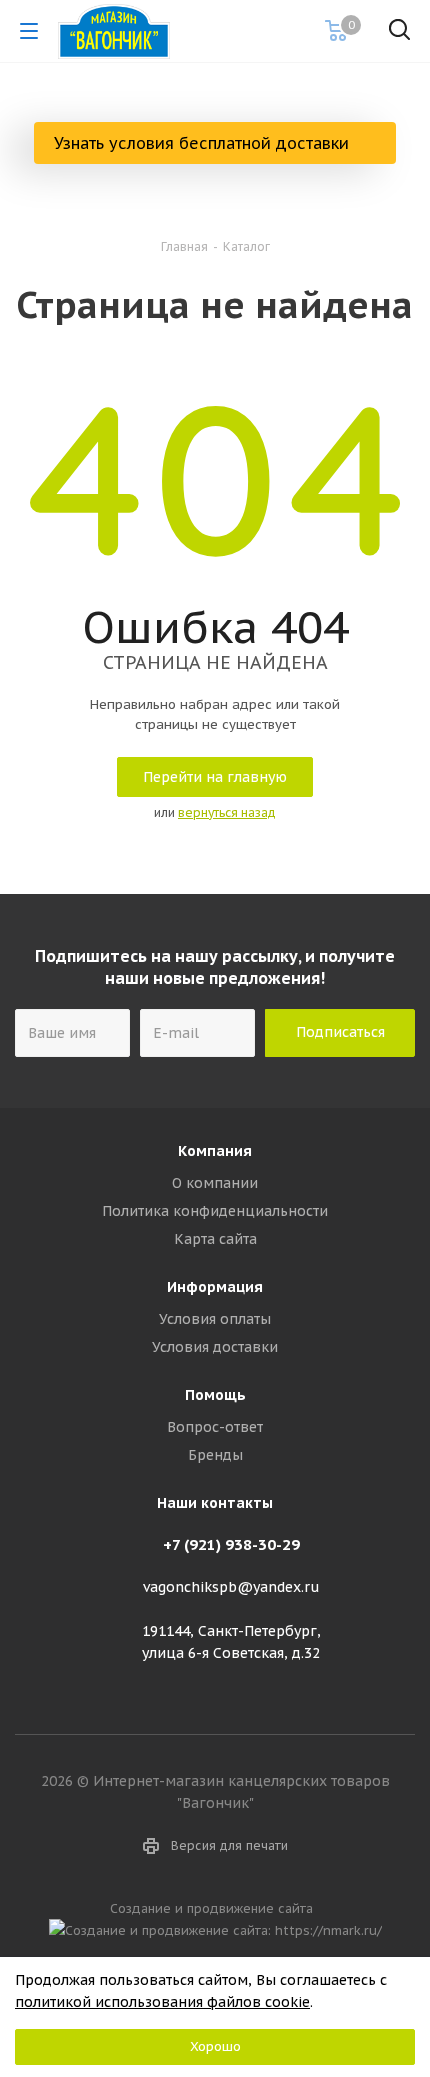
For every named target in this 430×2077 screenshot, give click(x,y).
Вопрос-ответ (215, 1427)
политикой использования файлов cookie (162, 2002)
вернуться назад (227, 812)
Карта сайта (215, 1239)
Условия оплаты (215, 1319)
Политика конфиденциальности (215, 1211)
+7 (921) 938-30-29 (231, 1544)
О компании (215, 1183)
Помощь (215, 1395)
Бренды (215, 1455)
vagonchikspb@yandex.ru (231, 1587)
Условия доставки (215, 1347)
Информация (215, 1287)
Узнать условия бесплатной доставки (204, 143)
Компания (215, 1151)
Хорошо (215, 2046)
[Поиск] (399, 33)
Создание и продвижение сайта (215, 1908)
